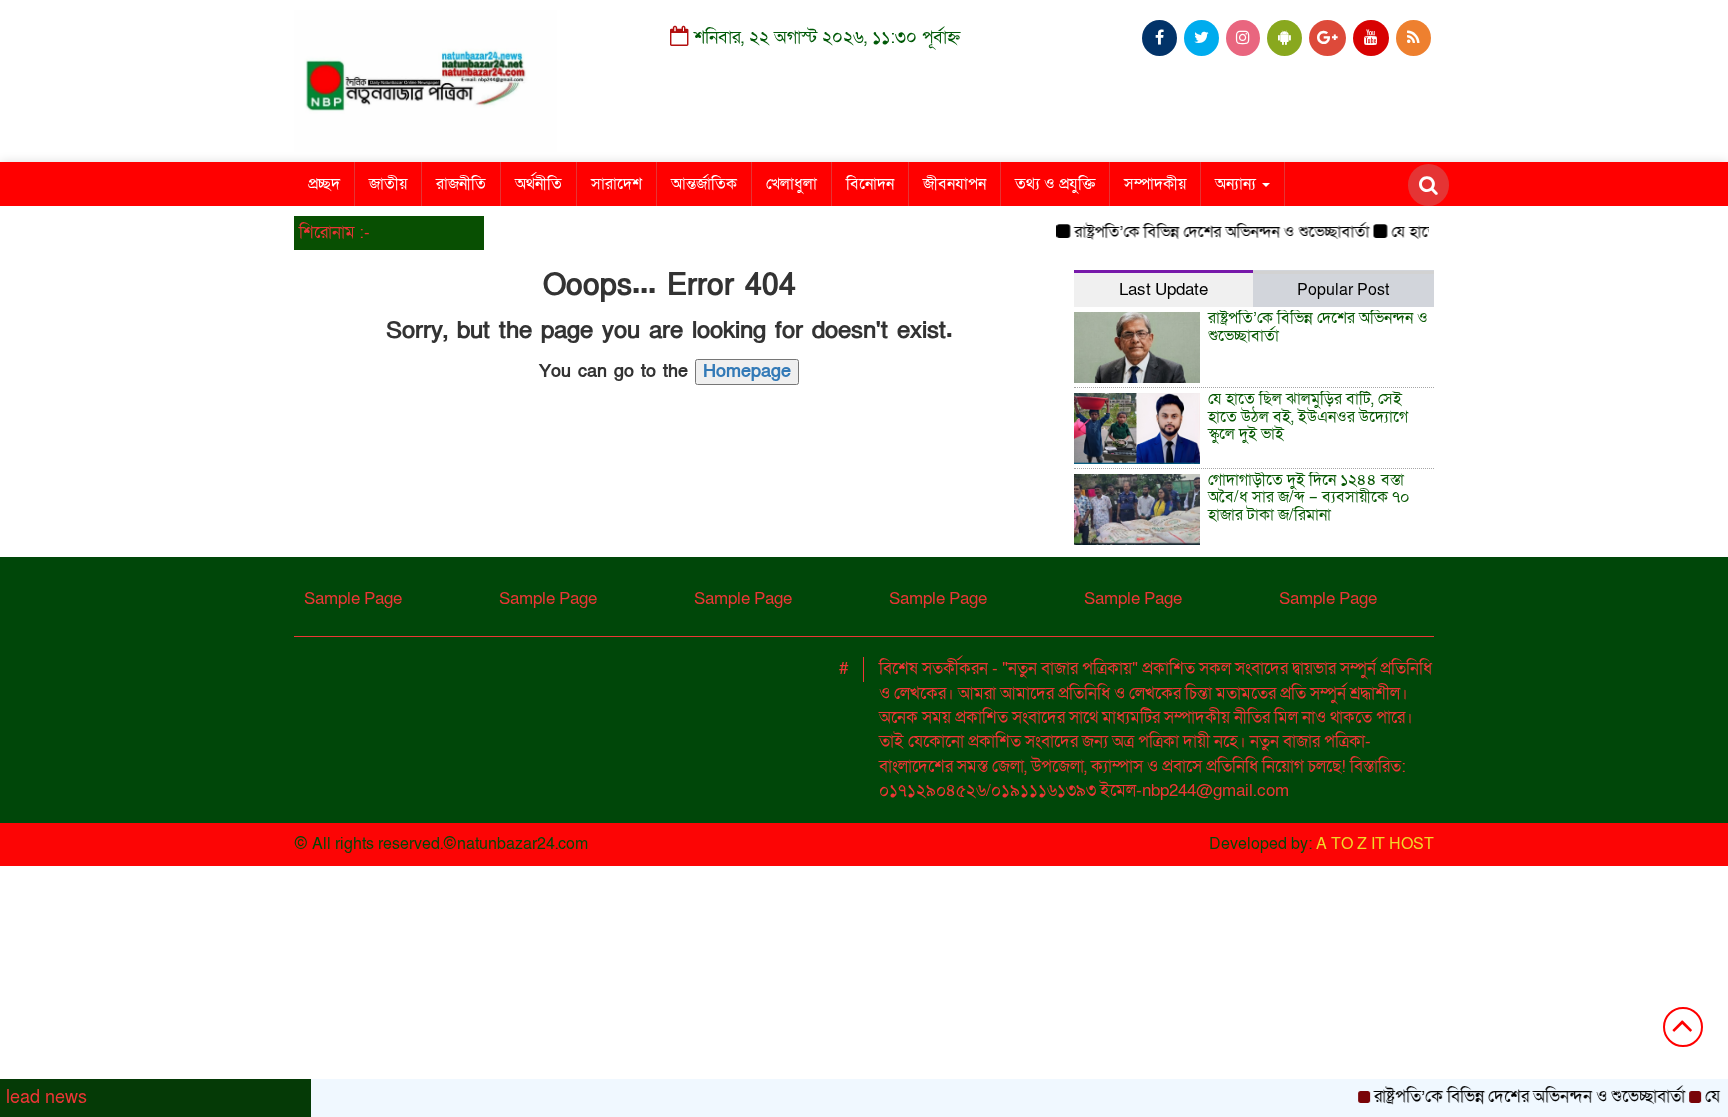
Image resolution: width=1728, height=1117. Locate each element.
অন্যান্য (1237, 184)
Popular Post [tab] (1343, 290)
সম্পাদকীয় (1155, 184)
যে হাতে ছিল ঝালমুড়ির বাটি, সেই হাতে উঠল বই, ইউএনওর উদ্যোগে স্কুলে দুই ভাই (1308, 416)
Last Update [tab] (1163, 289)
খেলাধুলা (791, 184)
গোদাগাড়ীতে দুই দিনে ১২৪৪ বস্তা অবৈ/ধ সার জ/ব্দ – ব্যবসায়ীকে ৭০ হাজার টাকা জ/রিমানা (1309, 497)
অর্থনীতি (538, 184)
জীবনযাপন (954, 184)
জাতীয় (388, 184)
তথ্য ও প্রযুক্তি (1055, 184)
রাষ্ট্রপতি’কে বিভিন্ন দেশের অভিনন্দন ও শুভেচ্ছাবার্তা (1205, 232)
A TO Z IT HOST (1375, 844)
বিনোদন (870, 184)
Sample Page (353, 598)
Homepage (747, 371)
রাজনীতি (461, 184)
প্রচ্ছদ (324, 184)
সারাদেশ (616, 184)
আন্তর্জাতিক (704, 184)
